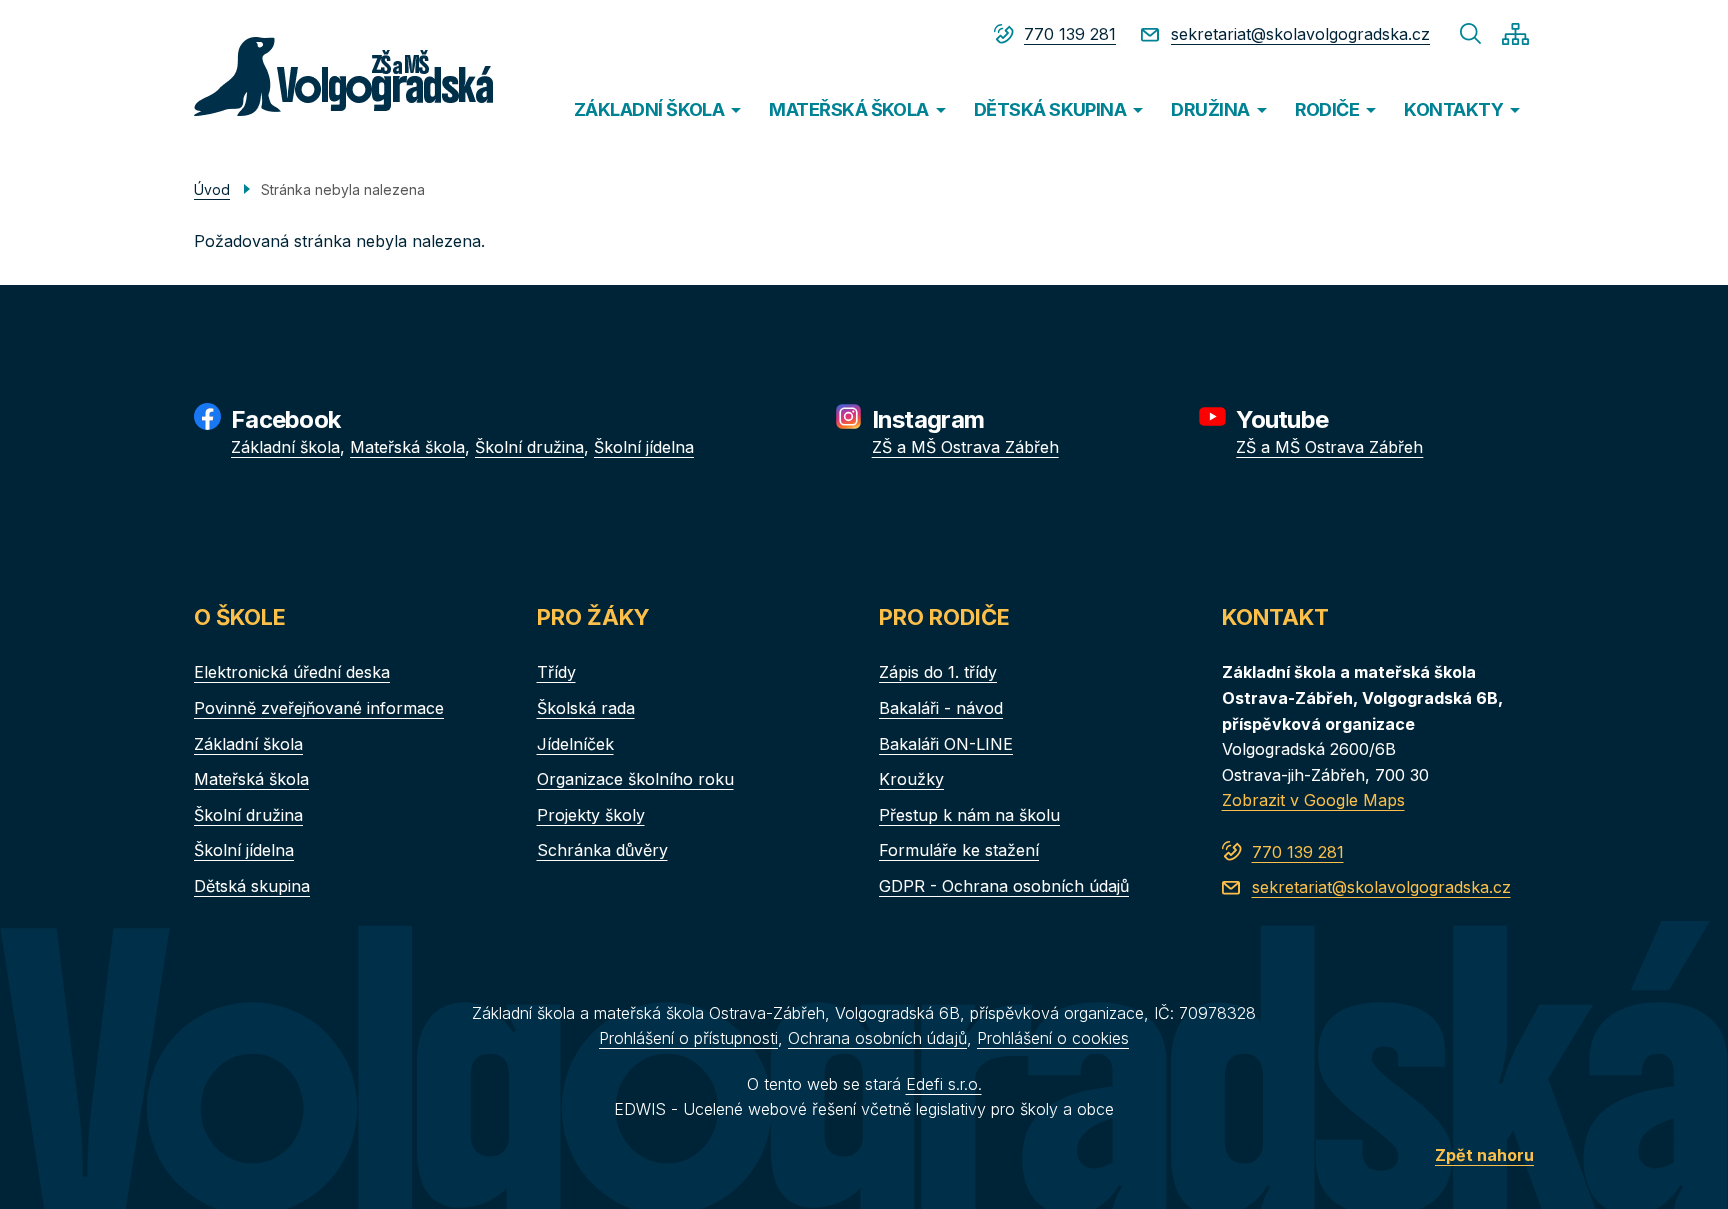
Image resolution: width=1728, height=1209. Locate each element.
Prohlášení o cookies (1053, 1038)
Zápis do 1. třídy (938, 672)
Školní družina (529, 447)
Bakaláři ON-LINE (946, 744)
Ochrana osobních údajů (877, 1038)
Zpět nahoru (1484, 1155)
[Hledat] (1471, 34)
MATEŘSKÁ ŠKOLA (848, 109)
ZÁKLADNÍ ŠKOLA (649, 109)
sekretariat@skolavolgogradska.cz (1300, 34)
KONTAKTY (1453, 109)
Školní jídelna (644, 447)
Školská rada (586, 708)
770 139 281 (1070, 34)
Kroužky (911, 779)
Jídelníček (575, 744)
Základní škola (285, 447)
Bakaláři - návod (941, 708)
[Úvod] (305, 76)
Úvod (212, 189)
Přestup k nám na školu (969, 815)
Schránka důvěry (602, 850)
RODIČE (1327, 109)
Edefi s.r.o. (944, 1084)
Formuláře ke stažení (959, 850)
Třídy (556, 672)
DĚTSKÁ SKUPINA (1050, 109)
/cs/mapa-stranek (1515, 34)
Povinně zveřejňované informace (319, 708)
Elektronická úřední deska (292, 672)
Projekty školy (591, 815)
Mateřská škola (407, 447)
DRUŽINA (1210, 109)
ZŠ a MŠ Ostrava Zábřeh (965, 447)
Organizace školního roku (635, 779)
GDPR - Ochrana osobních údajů (1004, 886)
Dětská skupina (252, 886)
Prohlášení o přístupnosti (688, 1038)
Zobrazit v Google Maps (1313, 800)
